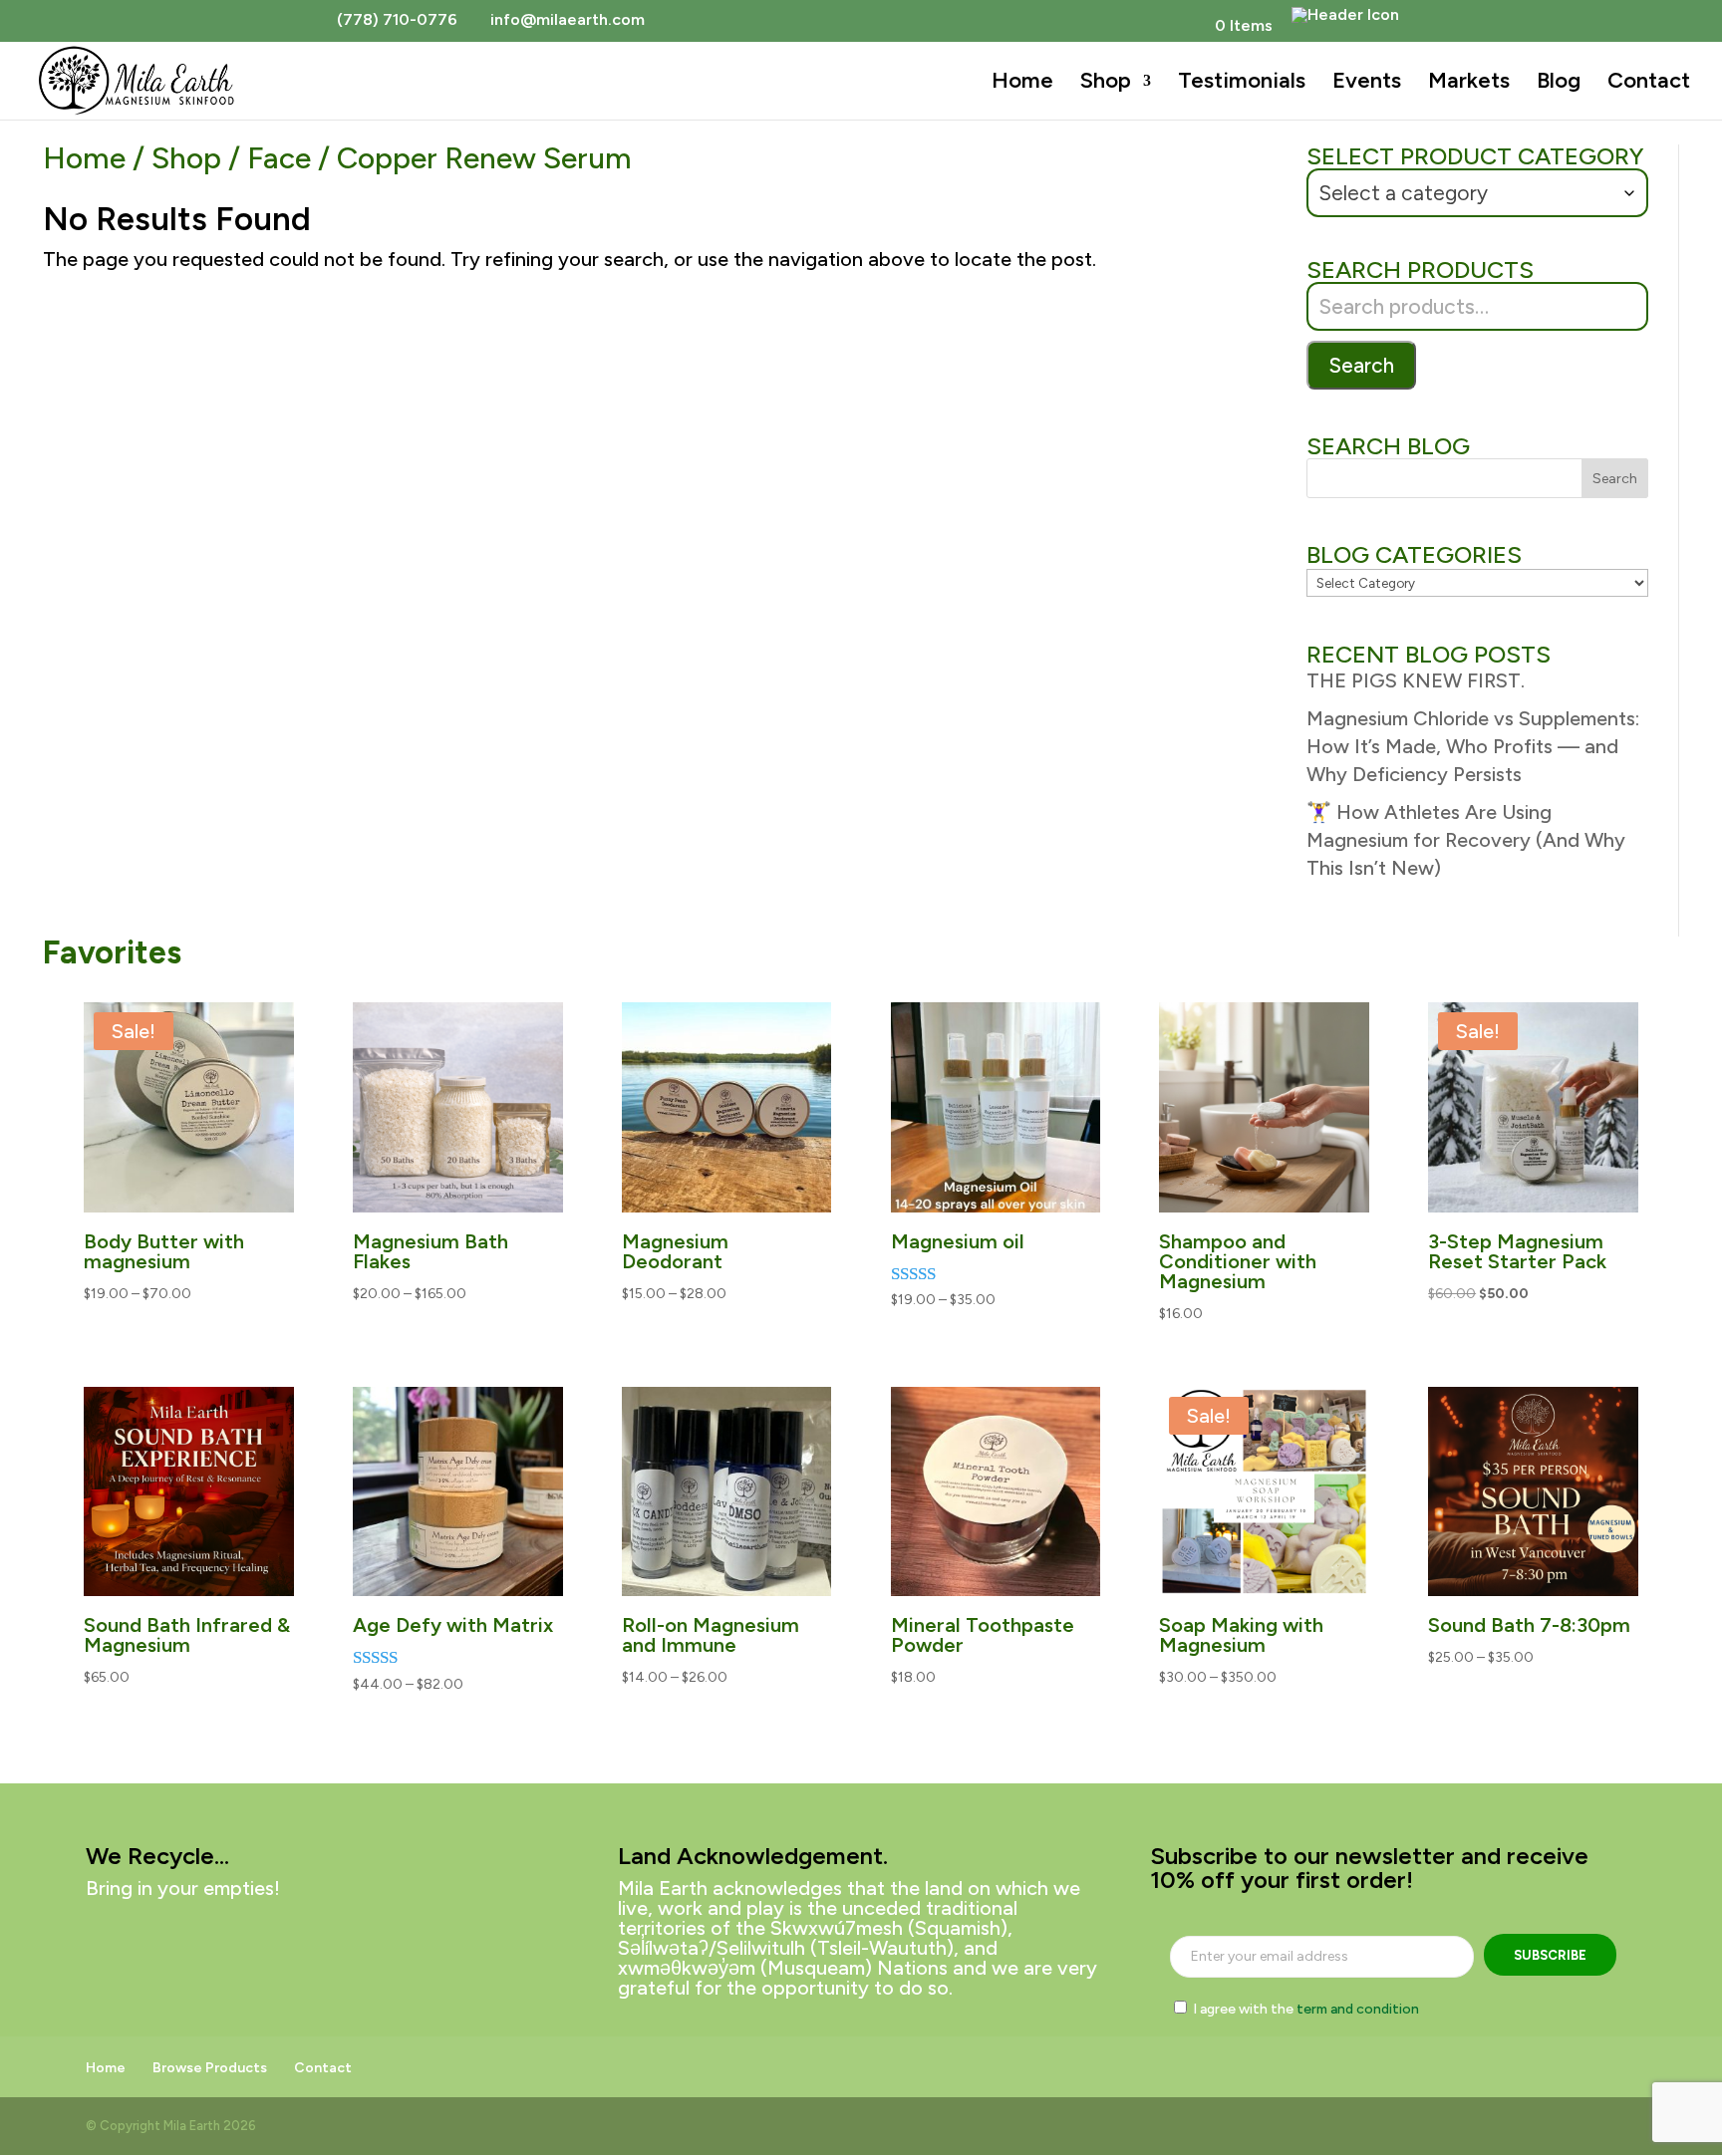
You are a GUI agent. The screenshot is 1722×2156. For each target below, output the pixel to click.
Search (1361, 365)
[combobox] (1477, 193)
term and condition (1358, 2009)
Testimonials (1242, 84)
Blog (1559, 84)
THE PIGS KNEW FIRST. (1416, 680)
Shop (1106, 84)
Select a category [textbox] (1403, 193)
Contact (1649, 84)
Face (279, 158)
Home (1022, 84)
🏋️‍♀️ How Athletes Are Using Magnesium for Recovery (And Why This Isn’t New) (1466, 840)
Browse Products (210, 2068)
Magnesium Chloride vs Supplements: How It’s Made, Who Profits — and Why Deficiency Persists (1473, 746)
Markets (1469, 84)
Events (1367, 84)
